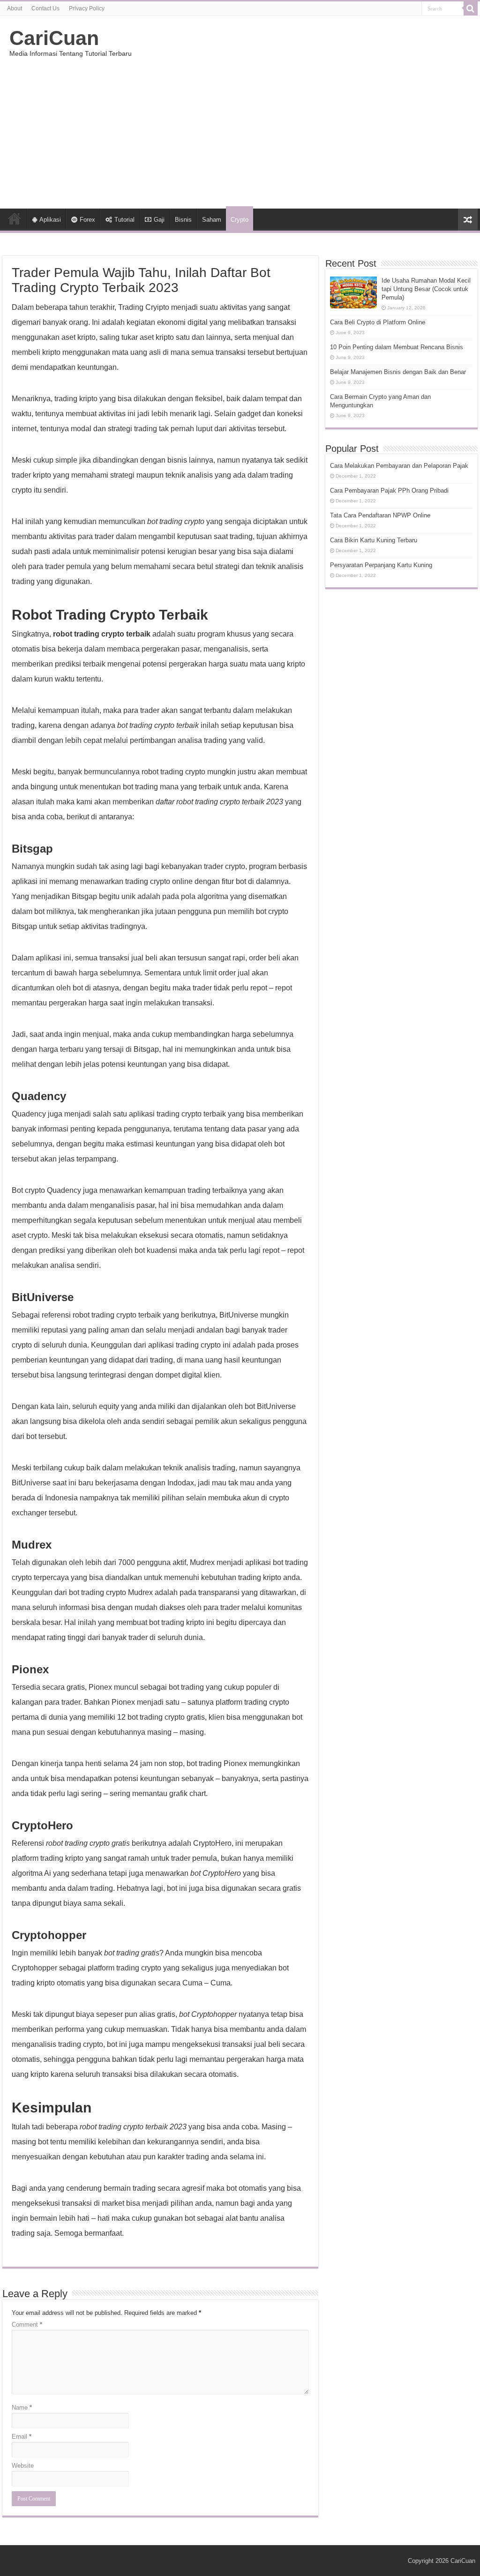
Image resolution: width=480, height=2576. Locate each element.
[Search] (471, 8)
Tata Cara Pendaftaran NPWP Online (380, 515)
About (15, 8)
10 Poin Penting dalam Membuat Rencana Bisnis (397, 347)
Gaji (159, 220)
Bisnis (183, 220)
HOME (15, 218)
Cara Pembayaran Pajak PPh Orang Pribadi (389, 490)
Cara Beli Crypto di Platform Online (378, 322)
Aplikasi (50, 220)
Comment (27, 2325)
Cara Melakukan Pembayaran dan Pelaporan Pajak (399, 466)
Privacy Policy (87, 8)
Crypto (240, 220)
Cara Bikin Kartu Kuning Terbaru (374, 540)
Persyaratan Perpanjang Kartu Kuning (381, 565)
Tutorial (124, 220)
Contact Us (45, 8)
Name (22, 2408)
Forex (87, 220)
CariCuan (54, 38)
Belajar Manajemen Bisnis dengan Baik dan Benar (398, 372)
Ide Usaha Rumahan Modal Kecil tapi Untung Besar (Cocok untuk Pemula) (426, 289)
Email (22, 2437)
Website (23, 2466)
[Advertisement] (240, 129)
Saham (212, 220)
